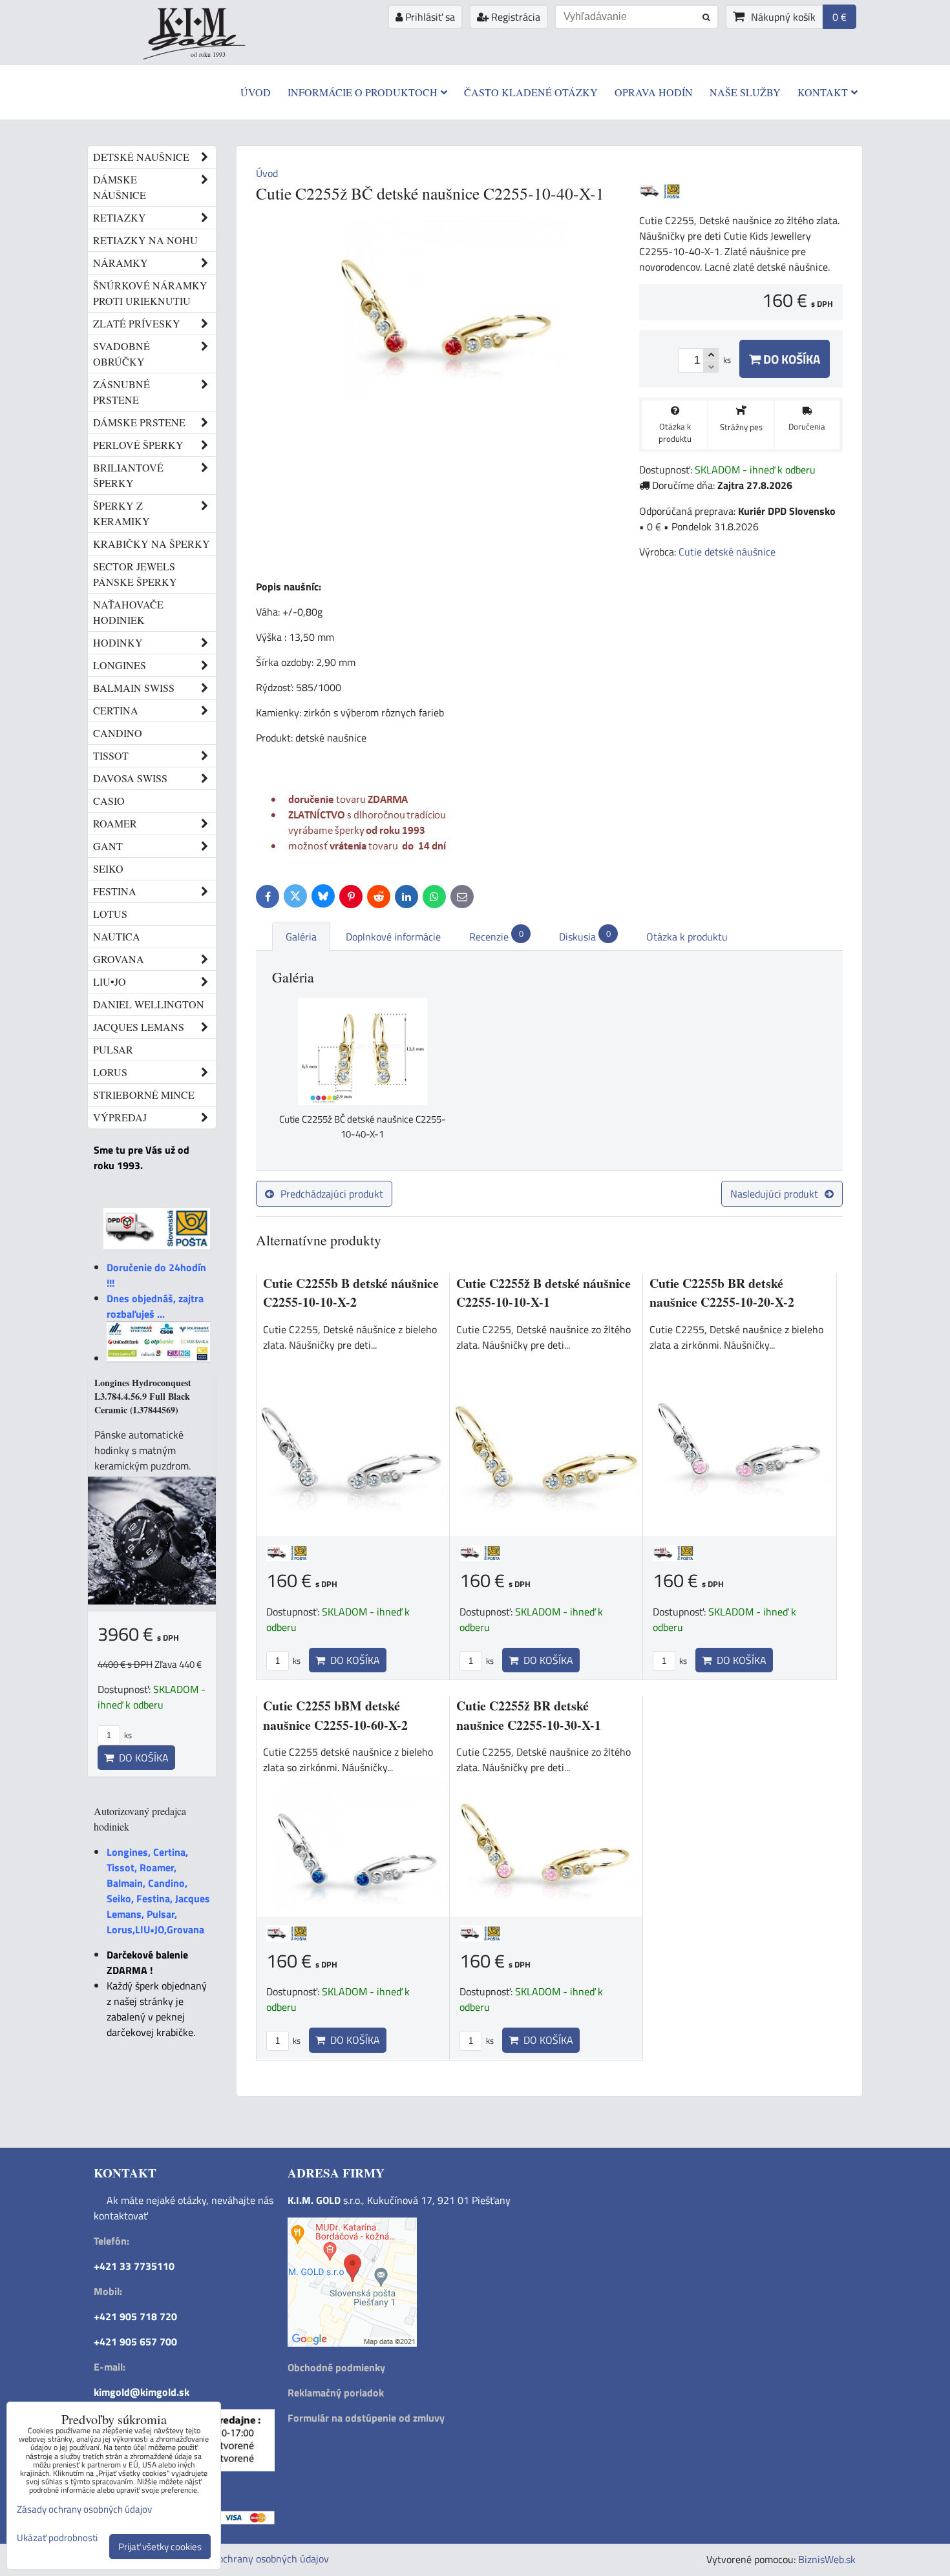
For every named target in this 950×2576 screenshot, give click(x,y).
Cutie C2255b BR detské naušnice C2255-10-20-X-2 (722, 1293)
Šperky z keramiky (121, 513)
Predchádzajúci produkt (332, 1194)
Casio (109, 801)
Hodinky (118, 642)
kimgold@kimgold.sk (142, 2392)
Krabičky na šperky (152, 544)
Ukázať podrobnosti (57, 2538)
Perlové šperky (138, 445)
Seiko (108, 868)
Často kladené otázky (531, 92)
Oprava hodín (654, 92)
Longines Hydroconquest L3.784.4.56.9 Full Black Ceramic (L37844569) (143, 1396)
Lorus (110, 1072)
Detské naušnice (141, 157)
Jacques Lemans (139, 1027)
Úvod (256, 92)
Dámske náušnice (120, 187)
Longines (120, 665)
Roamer (115, 823)
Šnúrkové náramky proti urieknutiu (150, 293)
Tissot (111, 755)
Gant (108, 846)
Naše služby (745, 92)
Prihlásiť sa (429, 17)
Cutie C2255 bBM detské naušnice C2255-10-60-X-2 (335, 1715)
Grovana (119, 959)
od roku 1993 (208, 54)
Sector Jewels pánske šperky (135, 574)
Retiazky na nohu (145, 240)
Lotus (110, 914)
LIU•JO (110, 982)
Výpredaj (120, 1117)
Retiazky (120, 217)
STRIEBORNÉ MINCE (144, 1095)
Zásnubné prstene (121, 392)
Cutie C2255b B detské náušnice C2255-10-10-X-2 (351, 1293)
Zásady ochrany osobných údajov (257, 2559)
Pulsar (113, 1049)
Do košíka (790, 359)
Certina (116, 710)
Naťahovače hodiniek (128, 612)
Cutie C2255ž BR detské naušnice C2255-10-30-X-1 (529, 1715)
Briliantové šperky (128, 475)
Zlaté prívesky (137, 323)
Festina (115, 891)
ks (296, 1661)
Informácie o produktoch (363, 92)
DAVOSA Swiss (130, 778)
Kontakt (823, 92)
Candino (118, 733)
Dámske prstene (139, 422)
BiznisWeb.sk (827, 2559)
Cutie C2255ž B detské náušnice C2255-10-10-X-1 (544, 1293)
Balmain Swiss (134, 688)
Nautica (117, 936)
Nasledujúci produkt (774, 1194)
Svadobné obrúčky (121, 354)
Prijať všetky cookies (160, 2547)
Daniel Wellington (149, 1004)
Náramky (121, 263)
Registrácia (514, 17)
